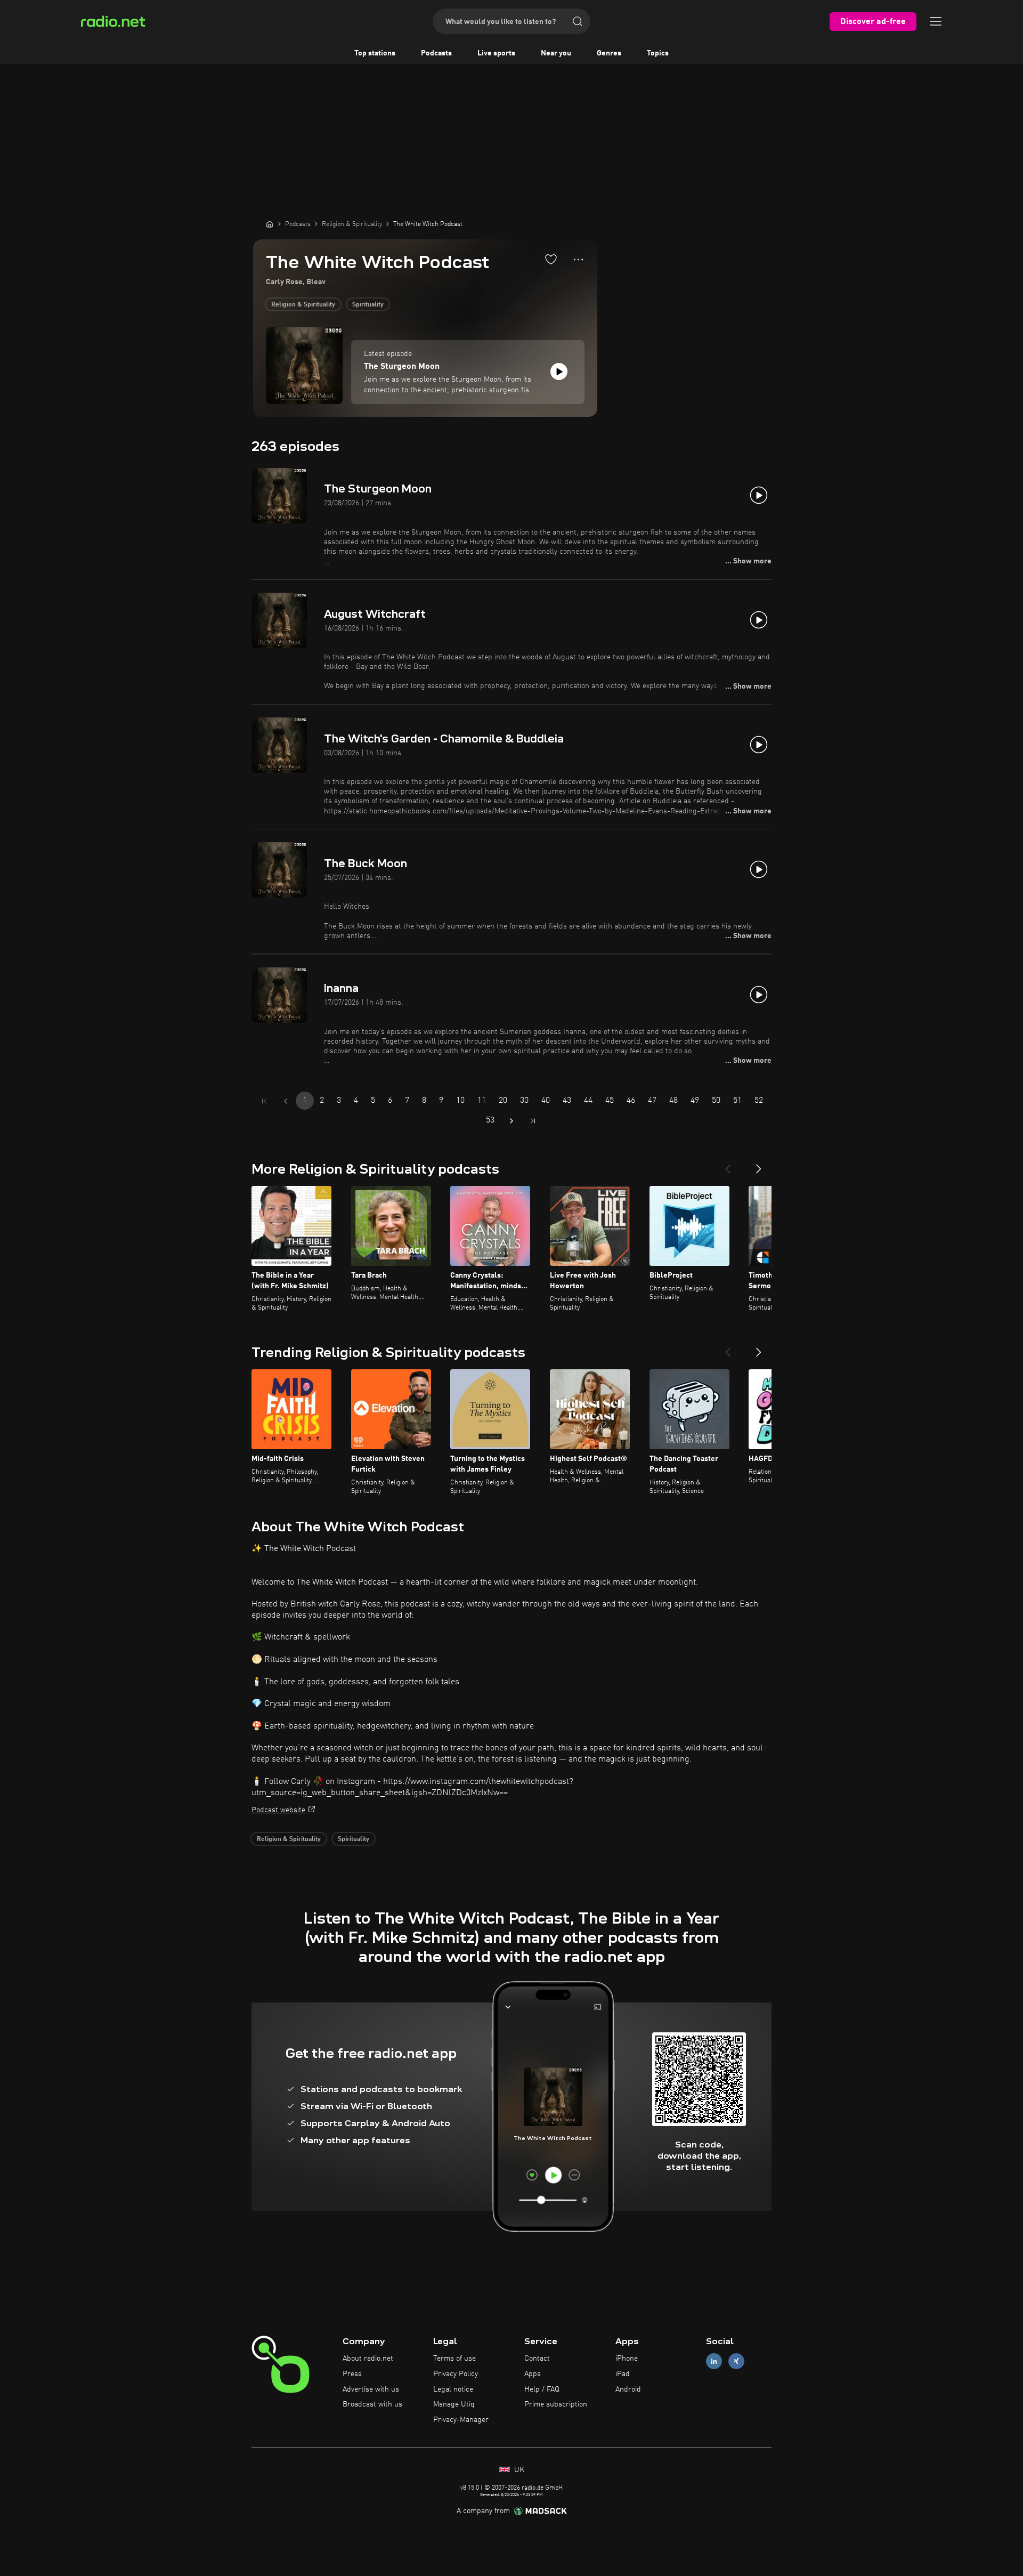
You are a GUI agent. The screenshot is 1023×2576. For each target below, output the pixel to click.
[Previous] (728, 1165)
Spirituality (368, 305)
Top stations (375, 53)
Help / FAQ (542, 2389)
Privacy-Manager (461, 2420)
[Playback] (559, 372)
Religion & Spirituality (303, 305)
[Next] (759, 1165)
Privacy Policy (456, 2374)
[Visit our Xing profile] (736, 2361)
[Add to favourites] (551, 259)
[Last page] (533, 1121)
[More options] (578, 260)
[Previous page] (286, 1101)
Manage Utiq (454, 2404)
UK (518, 2470)
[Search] (578, 21)
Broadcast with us (372, 2404)
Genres (609, 53)
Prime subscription (556, 2404)
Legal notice (453, 2389)
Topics (658, 53)
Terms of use (454, 2359)
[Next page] (511, 1121)
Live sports (496, 53)
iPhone (627, 2359)
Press (352, 2374)
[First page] (264, 1101)
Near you (556, 53)
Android (628, 2389)
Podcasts (436, 53)
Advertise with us (371, 2389)
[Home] (270, 224)
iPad (623, 2374)
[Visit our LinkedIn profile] (714, 2361)
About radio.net (368, 2359)
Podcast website (278, 1810)
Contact (537, 2359)
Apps (533, 2374)
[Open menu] (936, 21)
